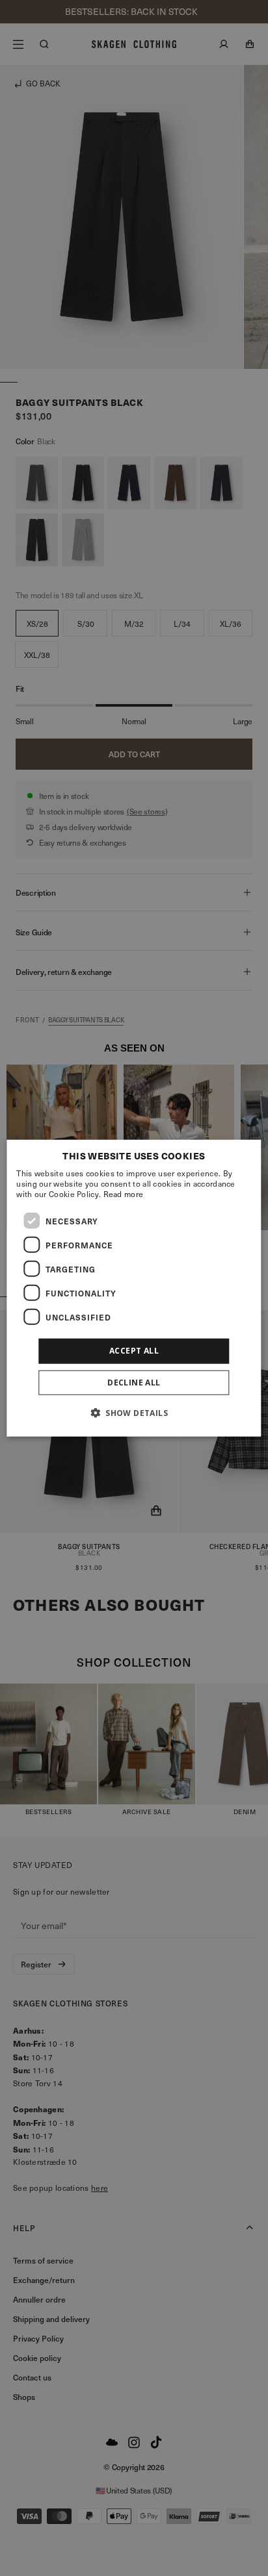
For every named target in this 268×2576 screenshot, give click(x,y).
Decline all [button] (134, 1382)
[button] (134, 1412)
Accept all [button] (134, 1351)
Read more (124, 1194)
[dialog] (134, 1288)
